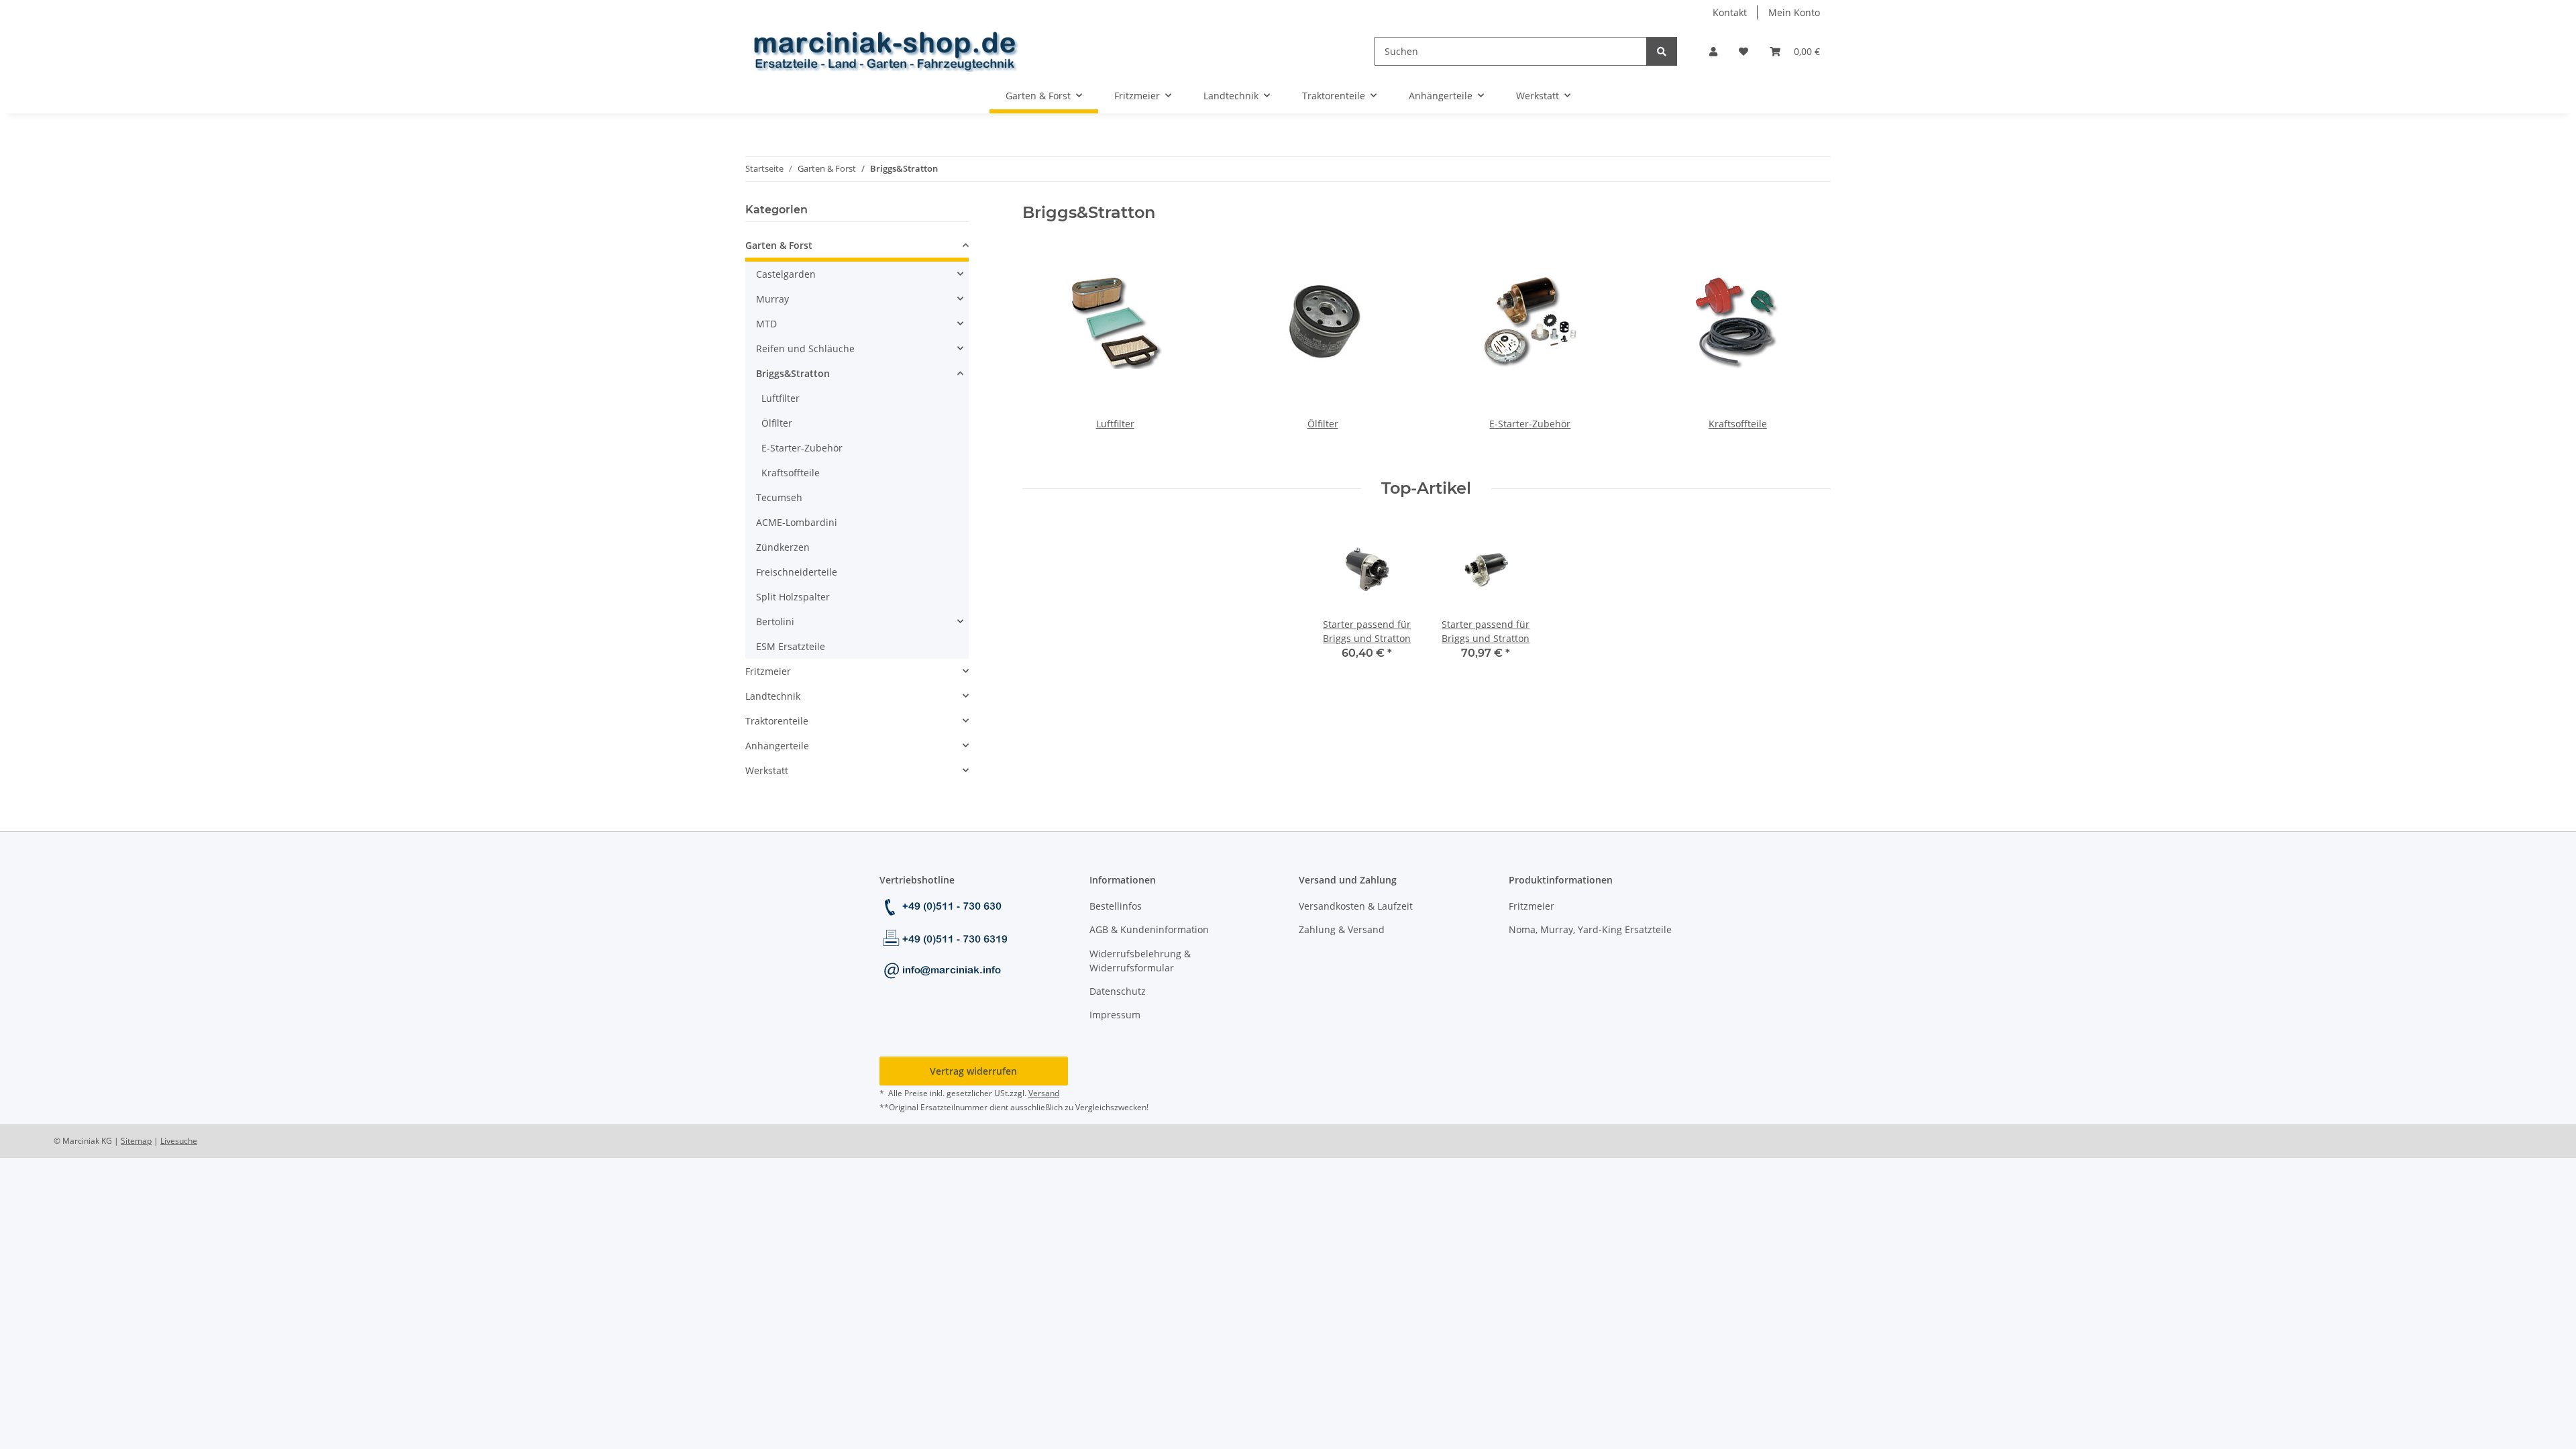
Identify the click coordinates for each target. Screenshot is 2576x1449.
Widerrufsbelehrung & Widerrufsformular (1140, 961)
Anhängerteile (777, 746)
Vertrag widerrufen (973, 1071)
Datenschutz (1118, 991)
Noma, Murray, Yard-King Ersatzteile (1590, 929)
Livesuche (179, 1141)
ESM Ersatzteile (791, 646)
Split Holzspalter (793, 597)
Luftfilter (1115, 424)
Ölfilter (1323, 424)
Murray (772, 299)
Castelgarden (786, 274)
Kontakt (1730, 12)
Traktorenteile (777, 721)
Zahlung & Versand (1342, 929)
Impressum (1115, 1015)
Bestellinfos (1116, 906)
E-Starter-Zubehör (1530, 424)
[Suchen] (1662, 51)
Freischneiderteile (797, 572)
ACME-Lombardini (797, 522)
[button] (1713, 51)
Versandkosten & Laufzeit (1356, 906)
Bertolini (775, 622)
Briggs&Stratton (793, 373)
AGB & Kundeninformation (1149, 929)
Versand (1044, 1093)
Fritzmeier (768, 671)
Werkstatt (767, 770)
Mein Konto (1794, 12)
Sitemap (136, 1141)
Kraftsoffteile (1738, 424)
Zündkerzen (783, 547)
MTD (766, 324)
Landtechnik (773, 696)
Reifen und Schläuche (805, 348)
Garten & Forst (779, 245)
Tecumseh (779, 497)
